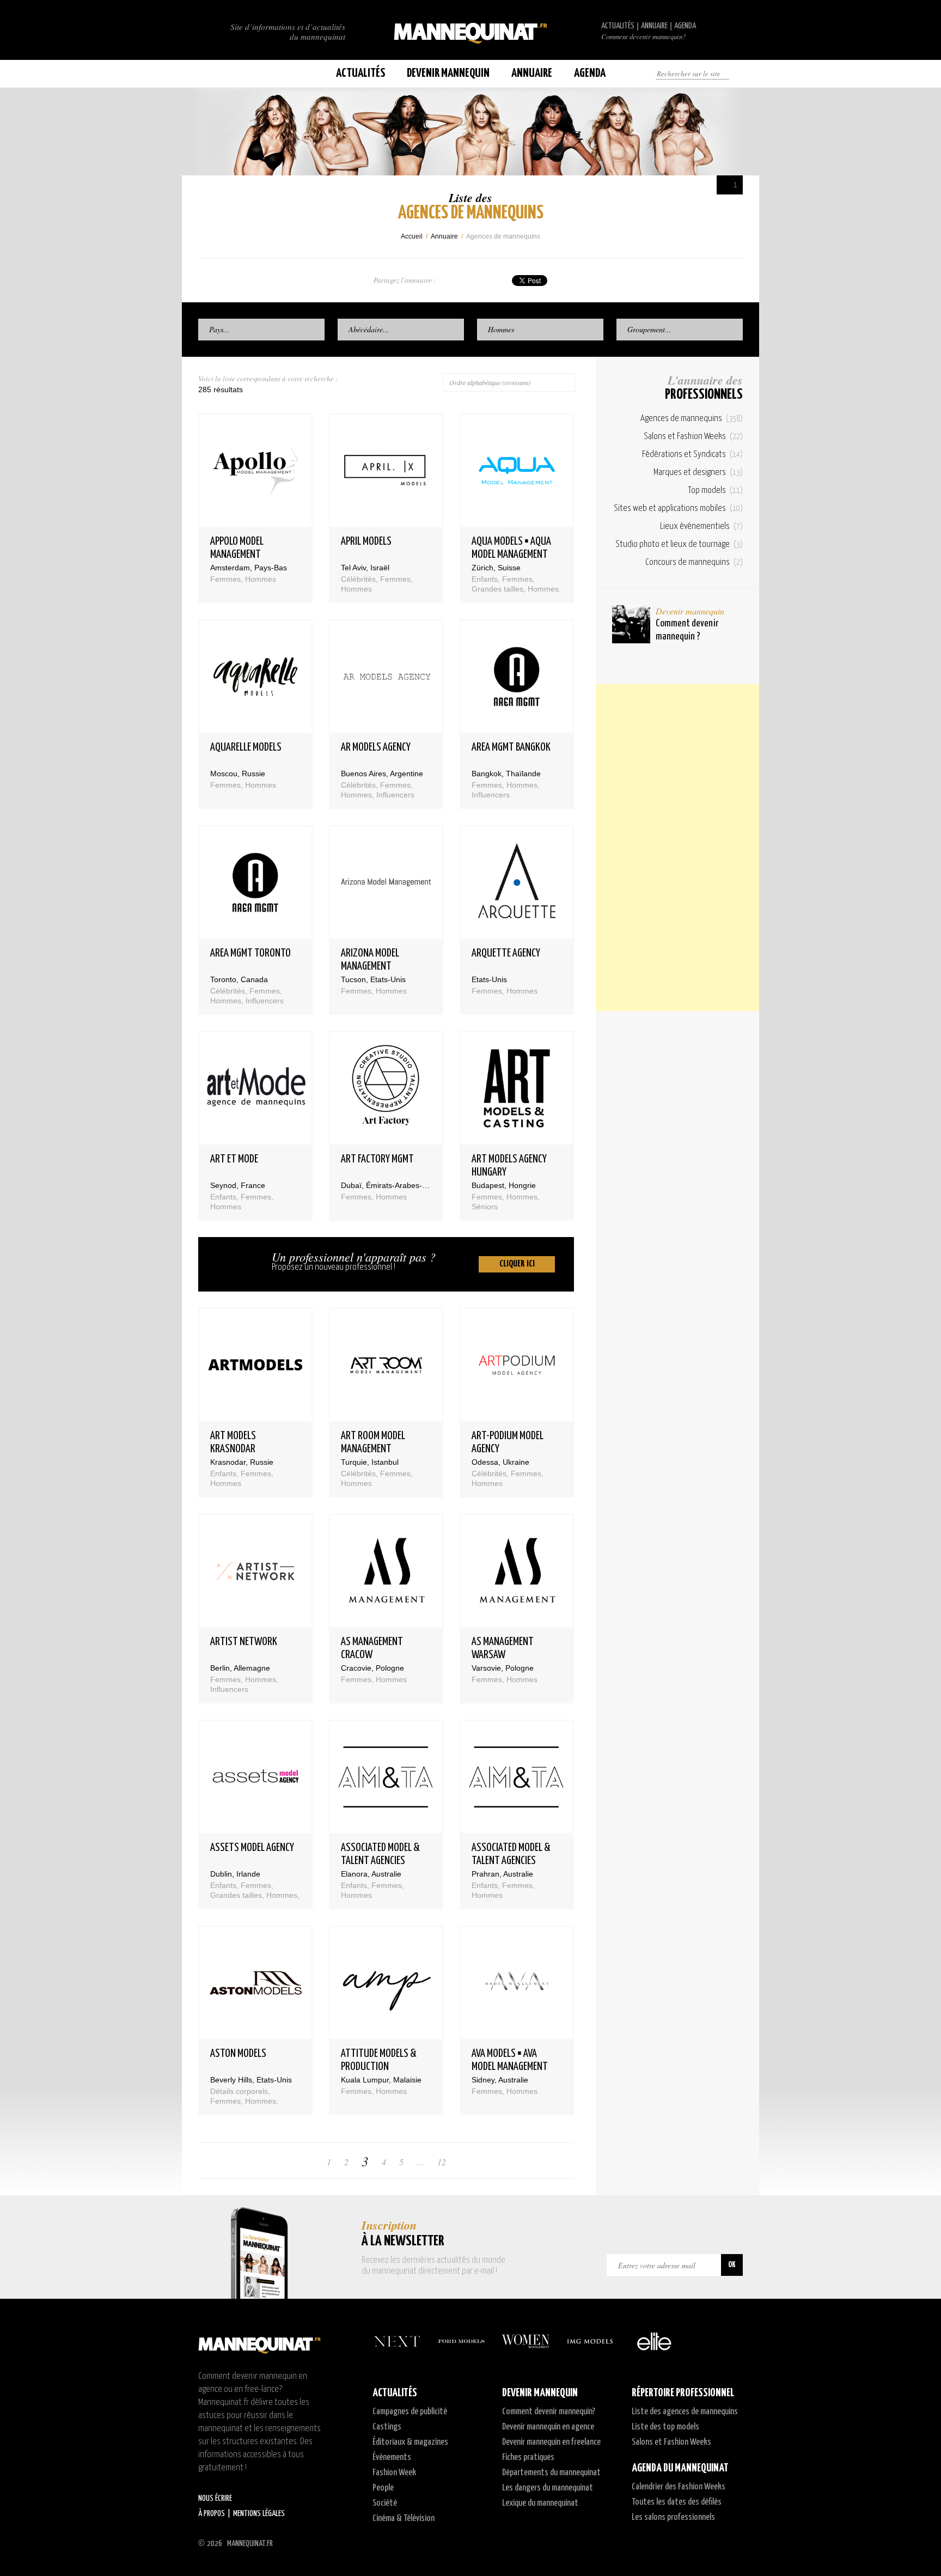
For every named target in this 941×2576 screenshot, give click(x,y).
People (383, 2488)
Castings (387, 2427)
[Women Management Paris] (526, 2341)
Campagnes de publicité (410, 2412)
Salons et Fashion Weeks (693, 437)
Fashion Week (394, 2473)
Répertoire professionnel (683, 2393)
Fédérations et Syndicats (692, 455)
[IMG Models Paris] (590, 2341)
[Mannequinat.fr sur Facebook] (215, 74)
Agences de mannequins (692, 419)
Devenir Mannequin (448, 73)
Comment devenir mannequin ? (687, 630)
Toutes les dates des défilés (677, 2502)
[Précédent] (292, 2162)
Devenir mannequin (690, 611)
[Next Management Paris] (397, 2341)
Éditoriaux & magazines (410, 2442)
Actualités (618, 26)
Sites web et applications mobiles (678, 508)
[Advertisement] (677, 848)
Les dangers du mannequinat (548, 2488)
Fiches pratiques (528, 2458)
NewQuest (739, 2543)
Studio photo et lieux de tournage (679, 544)
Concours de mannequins (694, 562)
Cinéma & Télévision (404, 2519)
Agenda (685, 26)
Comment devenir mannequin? (643, 36)
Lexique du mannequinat (540, 2503)
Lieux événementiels (701, 526)
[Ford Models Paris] (461, 2341)
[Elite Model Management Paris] (654, 2341)
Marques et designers (698, 473)
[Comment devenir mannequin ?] (631, 624)
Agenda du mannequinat (680, 2468)
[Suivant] (480, 2162)
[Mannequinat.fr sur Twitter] (204, 74)
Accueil (412, 236)
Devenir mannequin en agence (548, 2427)
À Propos (212, 2514)
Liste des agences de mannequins (685, 2412)
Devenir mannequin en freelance (551, 2442)
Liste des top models (665, 2427)
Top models (715, 491)
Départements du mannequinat (551, 2473)
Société (385, 2503)
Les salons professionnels (673, 2517)
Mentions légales (259, 2514)
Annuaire (654, 26)
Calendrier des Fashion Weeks (679, 2487)
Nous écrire (215, 2498)
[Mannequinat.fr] (471, 30)
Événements (392, 2458)
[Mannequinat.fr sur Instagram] (225, 74)
